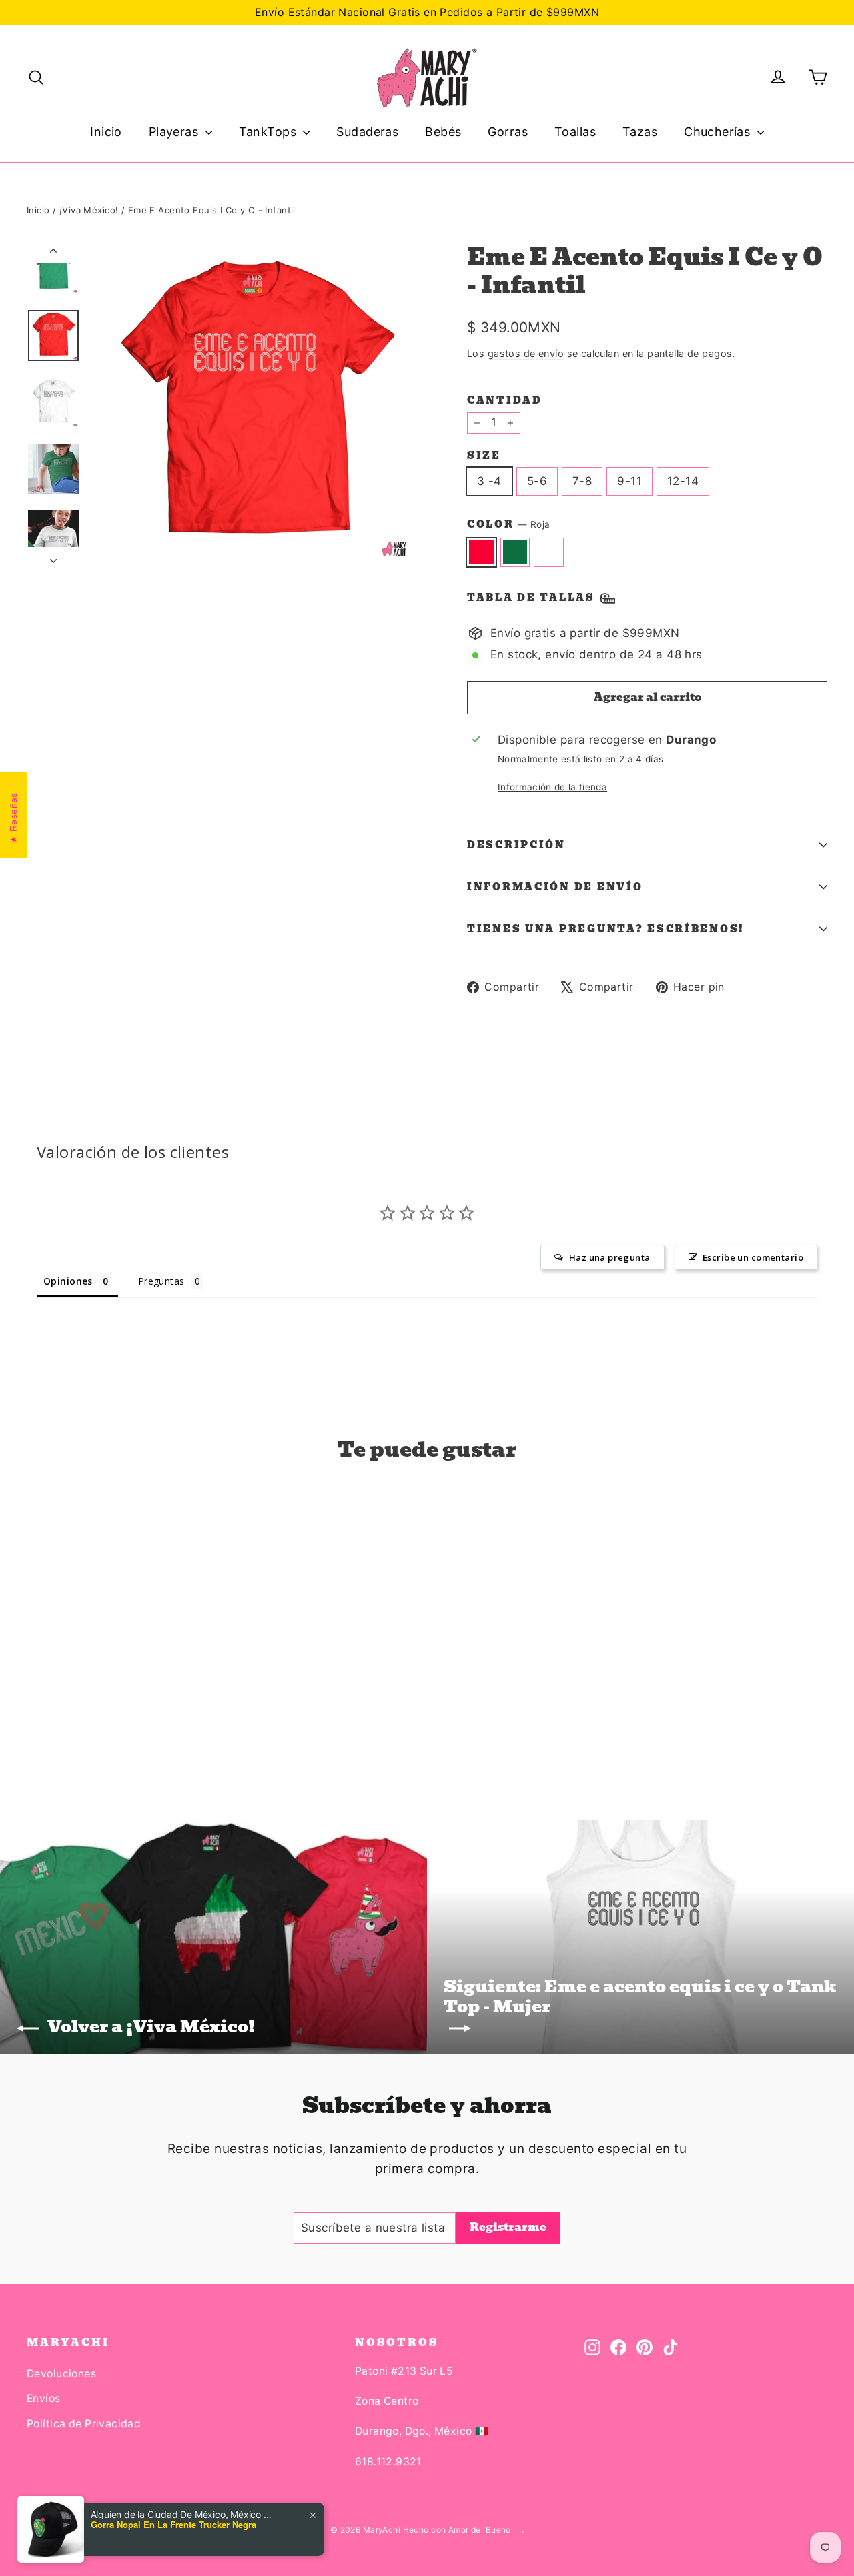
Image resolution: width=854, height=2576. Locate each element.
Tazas (640, 132)
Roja (481, 552)
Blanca (549, 552)
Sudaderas (367, 132)
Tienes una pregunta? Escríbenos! (606, 929)
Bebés (443, 132)
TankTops (270, 132)
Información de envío (555, 887)
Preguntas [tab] (161, 1281)
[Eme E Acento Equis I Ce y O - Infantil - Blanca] (68, 1719)
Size (484, 456)
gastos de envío (526, 353)
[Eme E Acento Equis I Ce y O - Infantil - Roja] (35, 1719)
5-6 (537, 481)
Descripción (516, 845)
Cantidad (505, 400)
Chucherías (719, 132)
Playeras (175, 132)
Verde (515, 552)
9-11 (629, 481)
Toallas (575, 132)
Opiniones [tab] (68, 1281)
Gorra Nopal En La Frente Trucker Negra (173, 2525)
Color (508, 525)
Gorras (508, 132)
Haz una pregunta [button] (610, 1257)
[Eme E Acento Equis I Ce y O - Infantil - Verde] (52, 1719)
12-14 (683, 481)
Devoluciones (61, 2374)
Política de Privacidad (84, 2424)
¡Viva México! (89, 210)
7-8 (582, 481)
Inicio (106, 132)
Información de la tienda (552, 787)
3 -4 (489, 481)
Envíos (44, 2398)
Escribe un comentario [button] (753, 1257)
